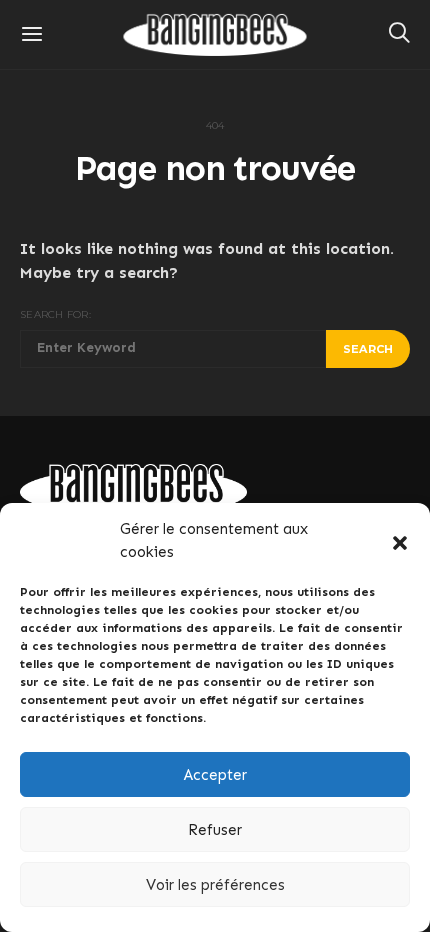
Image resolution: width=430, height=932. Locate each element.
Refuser (215, 830)
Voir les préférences (215, 885)
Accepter (215, 775)
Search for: (55, 314)
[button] (400, 541)
